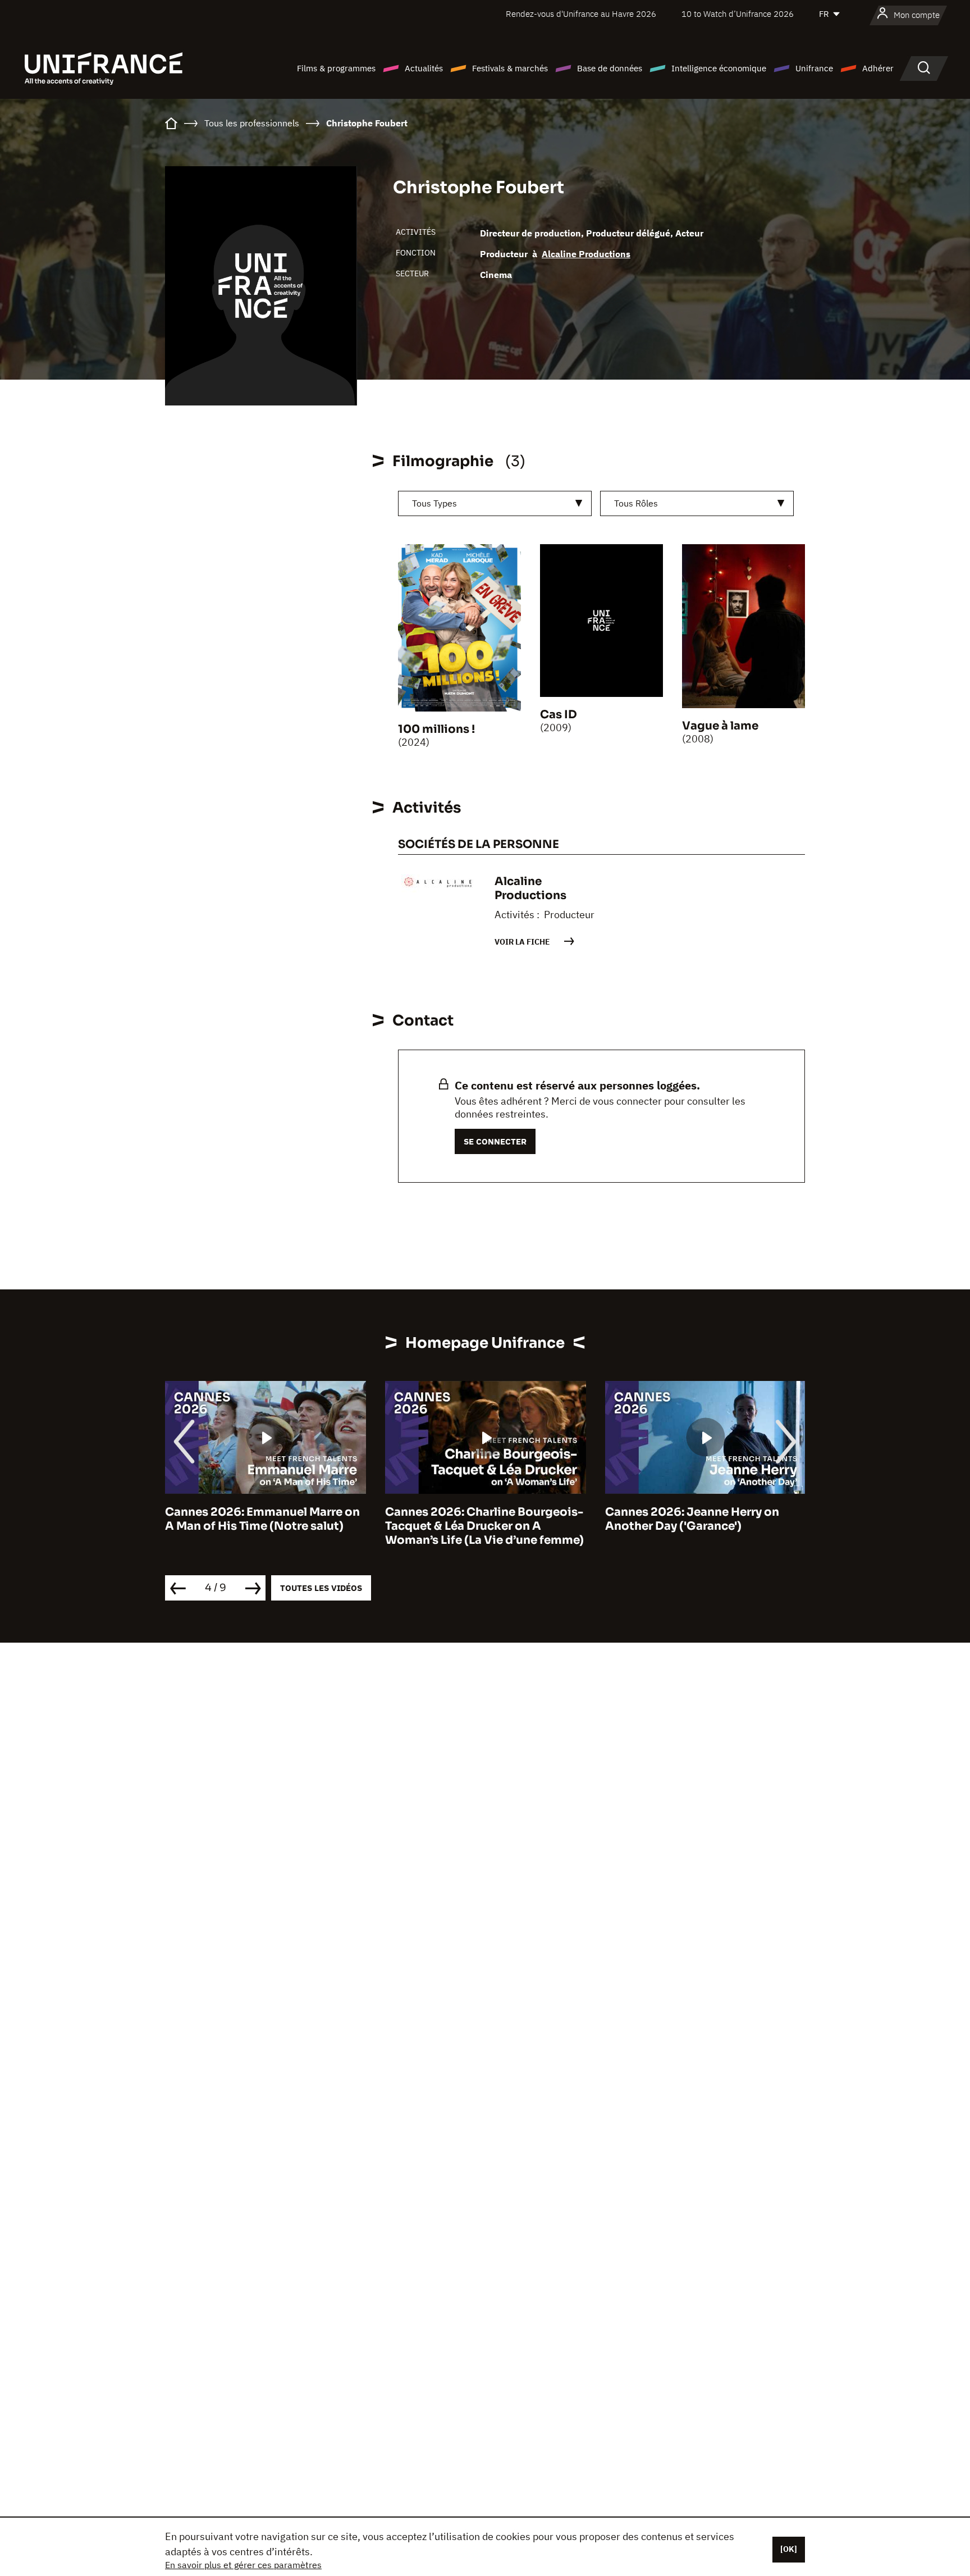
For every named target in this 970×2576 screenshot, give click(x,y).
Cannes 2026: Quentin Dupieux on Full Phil (709, 1519)
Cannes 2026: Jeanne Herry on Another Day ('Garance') (478, 1519)
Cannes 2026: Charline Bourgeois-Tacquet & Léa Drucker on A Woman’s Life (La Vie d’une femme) (270, 1526)
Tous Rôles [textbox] (636, 503)
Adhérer (878, 68)
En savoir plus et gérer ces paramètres (243, 2565)
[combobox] (495, 503)
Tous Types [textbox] (434, 503)
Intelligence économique (719, 68)
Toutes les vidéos (321, 1588)
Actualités (424, 68)
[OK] (789, 2549)
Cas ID (559, 715)
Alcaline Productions (586, 254)
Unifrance (814, 68)
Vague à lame (720, 726)
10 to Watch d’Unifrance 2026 (738, 14)
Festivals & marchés (510, 68)
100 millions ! (436, 729)
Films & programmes (336, 68)
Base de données (610, 68)
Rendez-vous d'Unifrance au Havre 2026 (581, 14)
